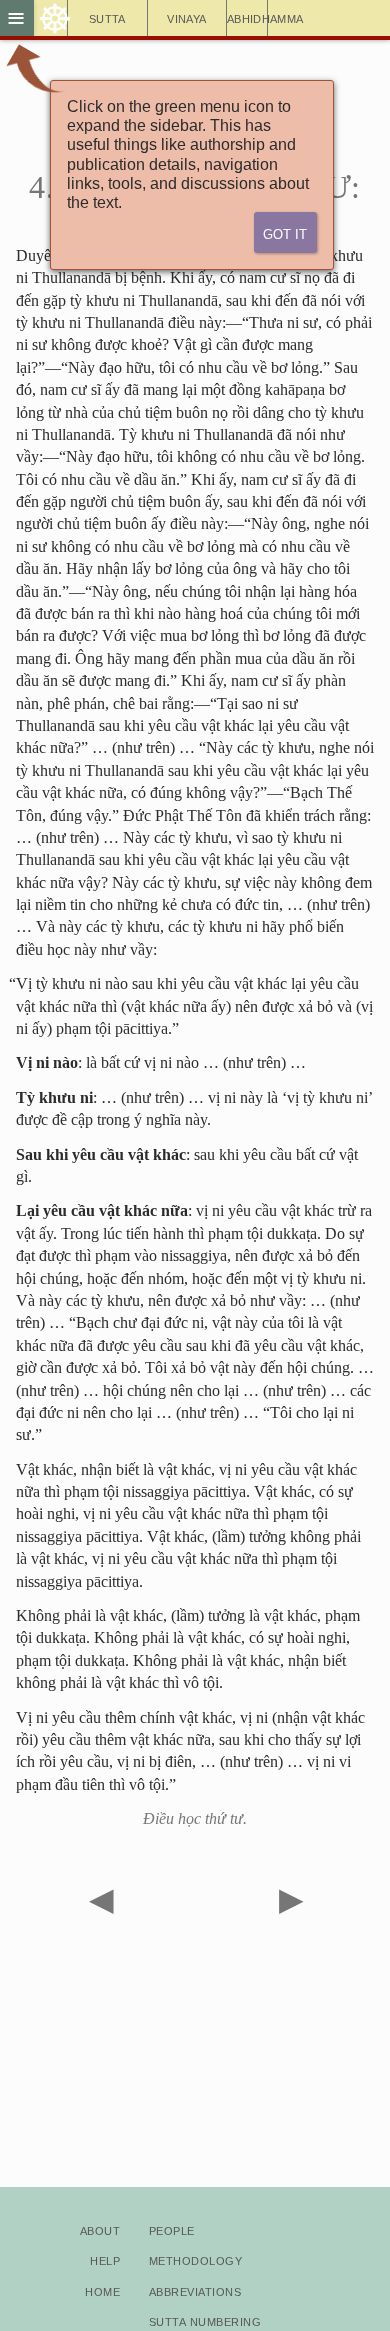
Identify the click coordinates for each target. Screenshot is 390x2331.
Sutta (107, 17)
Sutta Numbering (205, 2320)
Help (105, 2259)
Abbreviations (195, 2290)
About (100, 2229)
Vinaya (186, 17)
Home (102, 2290)
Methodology (195, 2259)
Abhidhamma (247, 17)
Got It (285, 232)
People (172, 2229)
